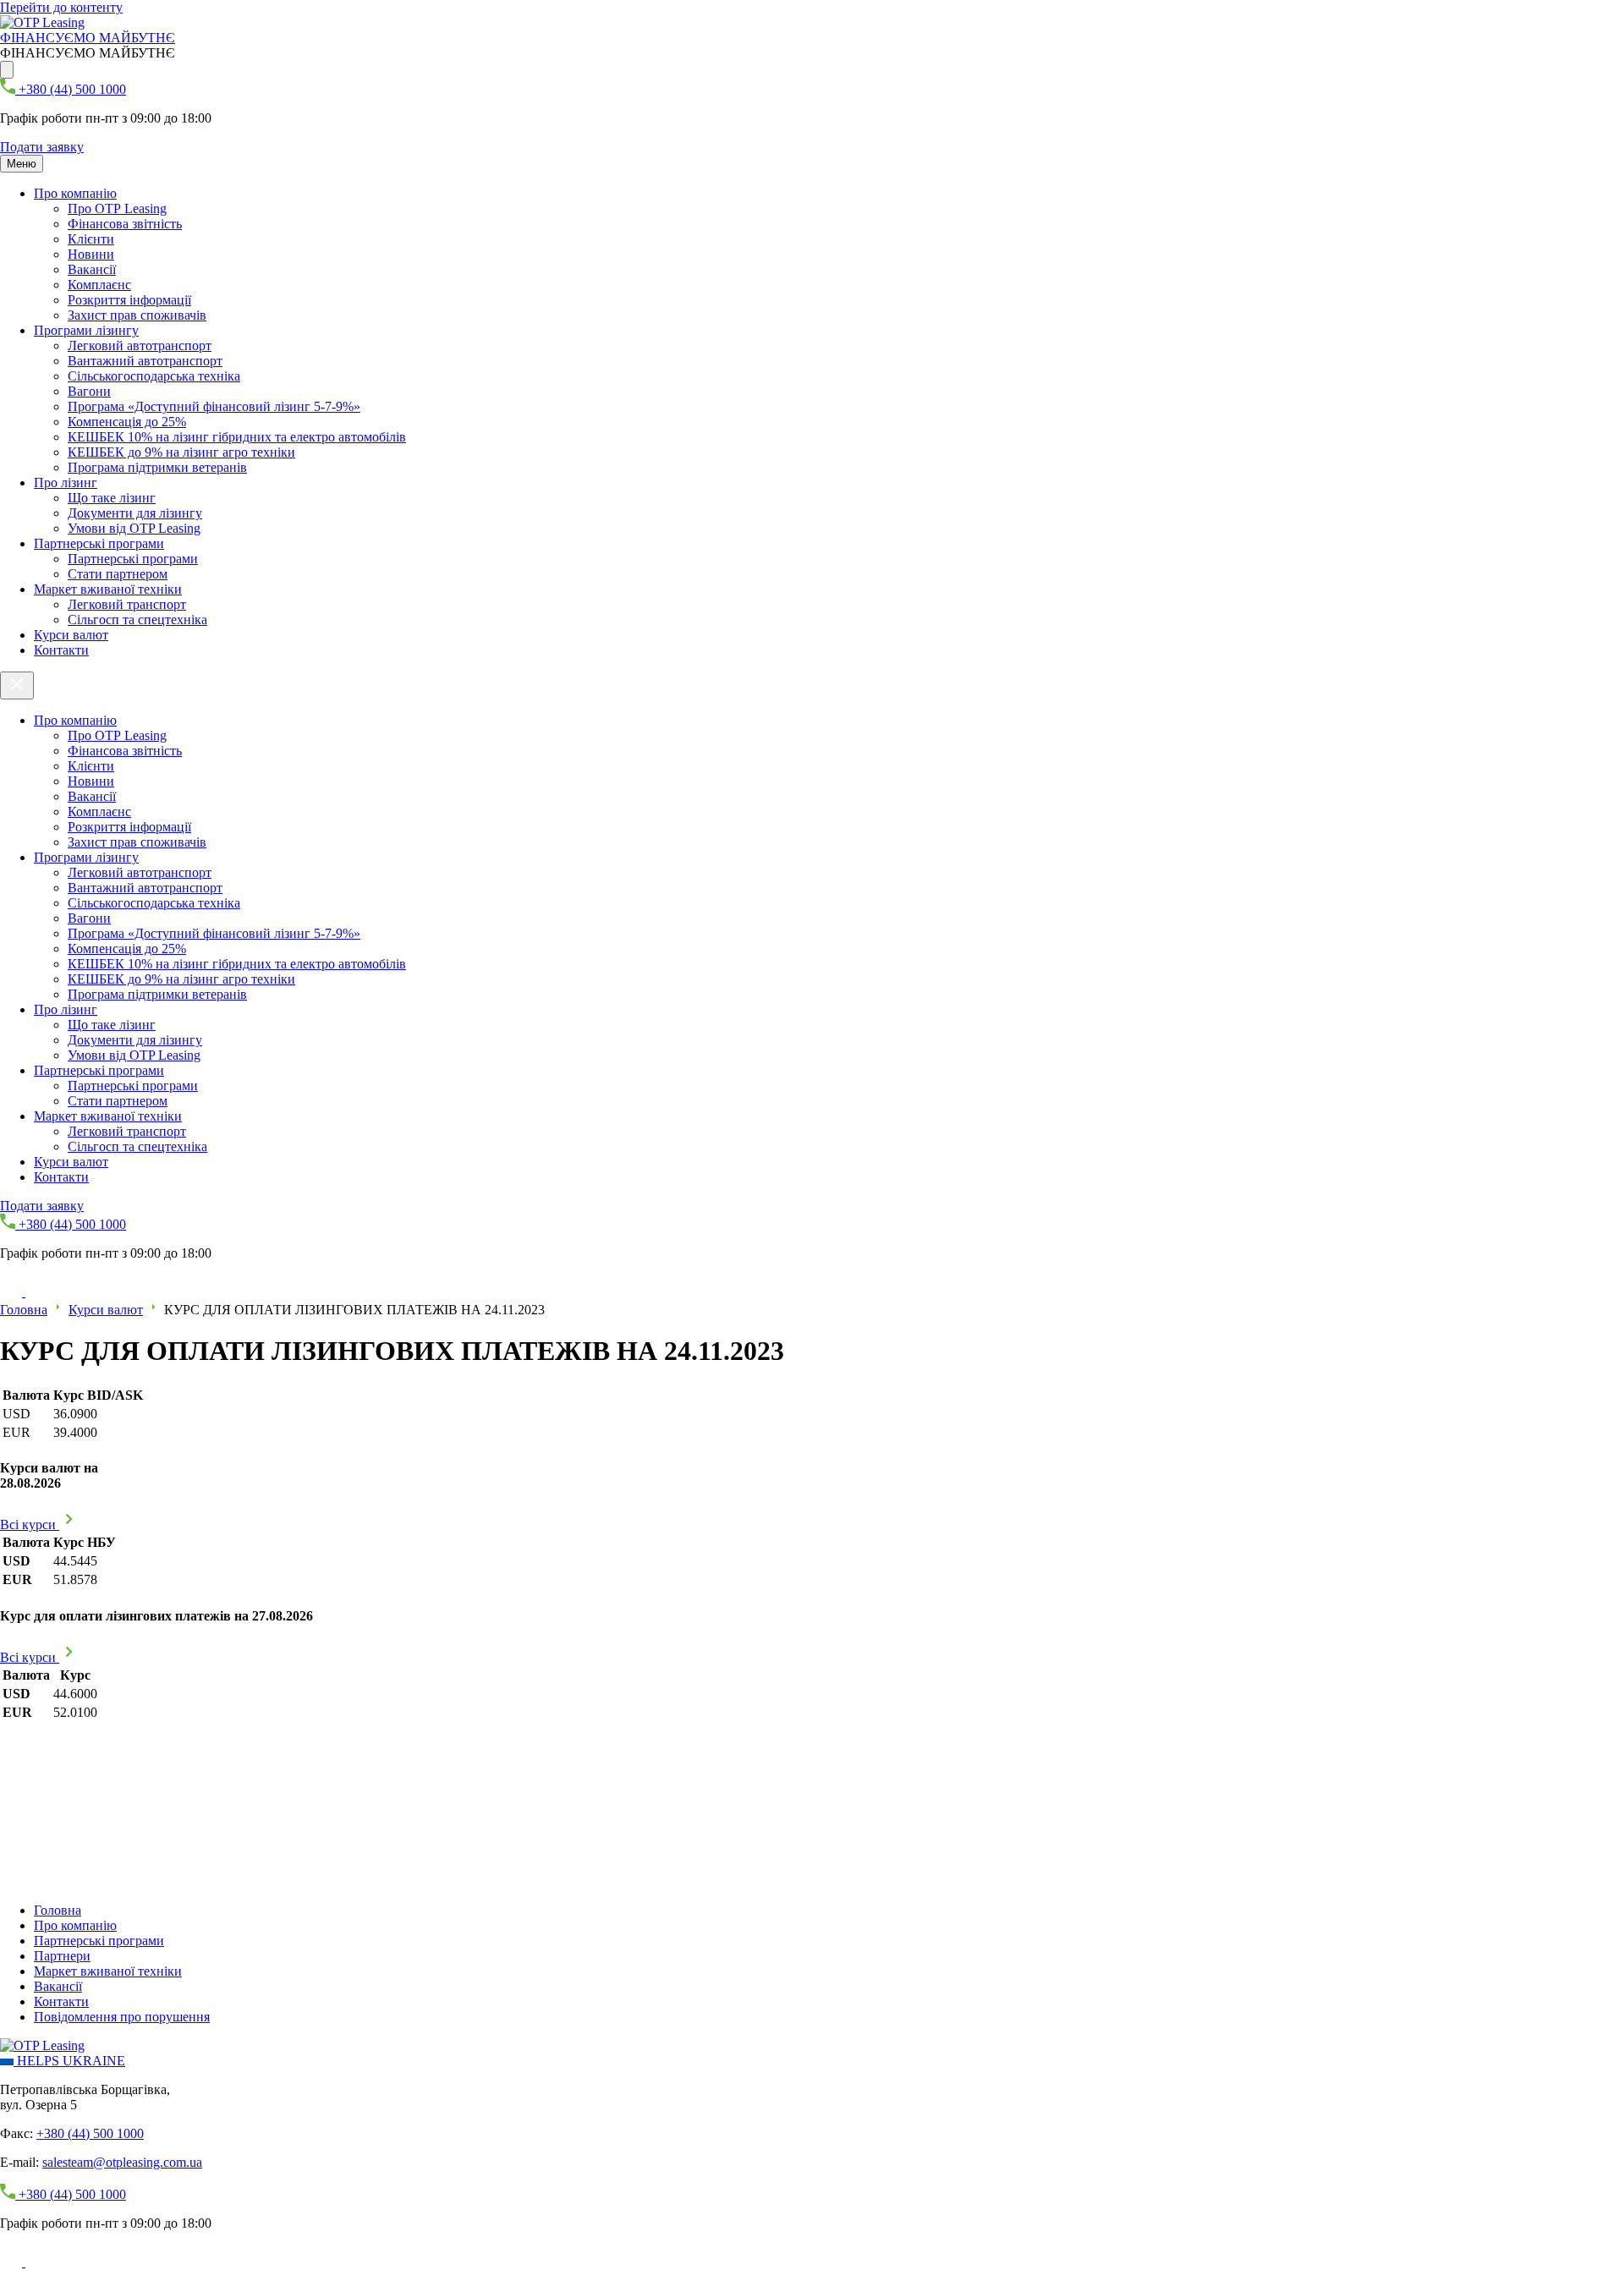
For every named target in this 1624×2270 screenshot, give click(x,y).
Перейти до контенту (61, 7)
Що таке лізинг (112, 498)
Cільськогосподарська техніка (154, 376)
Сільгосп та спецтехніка (137, 620)
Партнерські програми (99, 543)
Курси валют (71, 635)
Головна (24, 1310)
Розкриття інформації (129, 300)
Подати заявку (42, 147)
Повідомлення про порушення (122, 2017)
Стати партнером (118, 574)
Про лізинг (66, 483)
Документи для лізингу (135, 513)
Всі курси (30, 1524)
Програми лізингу (86, 330)
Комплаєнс (99, 285)
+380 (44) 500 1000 (90, 2133)
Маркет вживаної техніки (108, 589)
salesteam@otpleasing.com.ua (122, 2162)
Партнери (62, 1956)
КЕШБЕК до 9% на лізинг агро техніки (181, 452)
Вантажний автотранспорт (145, 361)
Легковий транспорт (127, 604)
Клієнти (91, 239)
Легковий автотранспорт (140, 345)
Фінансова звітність (125, 224)
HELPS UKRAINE (69, 2061)
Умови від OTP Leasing (134, 528)
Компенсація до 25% (127, 422)
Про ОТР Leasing (117, 208)
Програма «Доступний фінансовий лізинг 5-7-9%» (214, 406)
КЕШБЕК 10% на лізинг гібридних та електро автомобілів (237, 437)
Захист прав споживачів (137, 315)
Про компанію (75, 193)
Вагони (89, 391)
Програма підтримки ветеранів (157, 467)
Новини (91, 254)
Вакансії (92, 269)
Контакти (61, 650)
